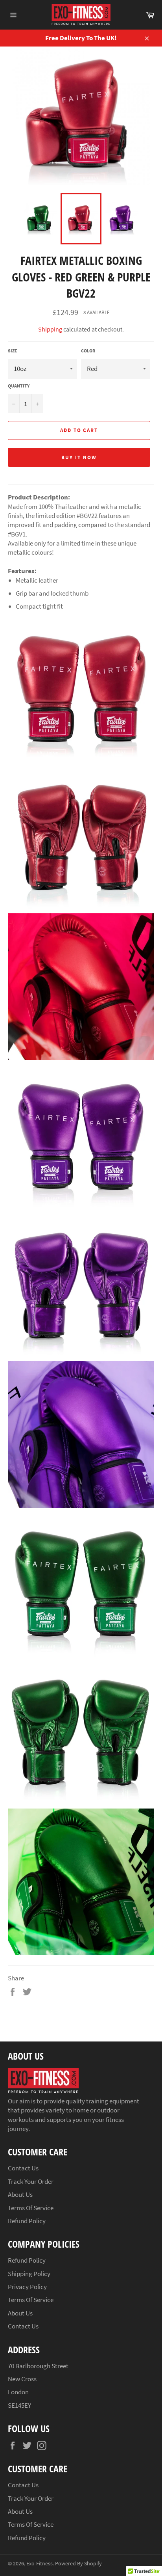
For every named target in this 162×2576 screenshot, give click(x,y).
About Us (20, 2194)
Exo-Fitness (40, 2564)
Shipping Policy (29, 2274)
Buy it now (79, 457)
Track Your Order (31, 2181)
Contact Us (23, 2168)
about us (20, 2313)
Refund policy (27, 2221)
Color (88, 351)
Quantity (19, 386)
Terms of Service (31, 2208)
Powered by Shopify (78, 2564)
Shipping (50, 329)
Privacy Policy (27, 2287)
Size (13, 351)
